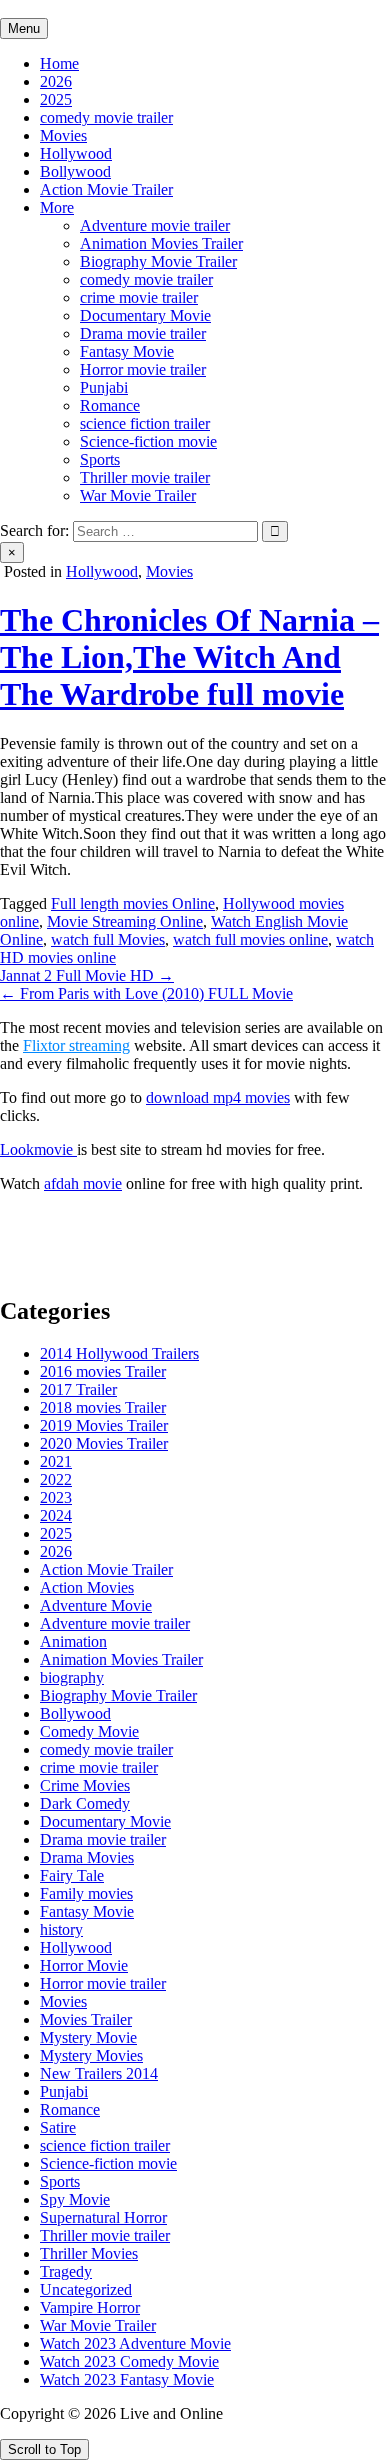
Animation (73, 1641)
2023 (56, 1497)
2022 (56, 1479)
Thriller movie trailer (145, 477)
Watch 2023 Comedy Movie (129, 2361)
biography (72, 1677)
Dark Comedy (85, 1803)
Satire (58, 2127)
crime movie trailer (139, 297)
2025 (56, 99)
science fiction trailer (145, 423)
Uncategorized (86, 2289)
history (61, 1929)
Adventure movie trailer (155, 225)
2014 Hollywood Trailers (119, 1353)
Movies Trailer (86, 2019)
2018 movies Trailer (103, 1407)
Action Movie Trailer (106, 189)
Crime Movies (85, 1785)
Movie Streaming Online (125, 921)
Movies (63, 135)
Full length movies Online (133, 903)
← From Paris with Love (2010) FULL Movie (146, 993)
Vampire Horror (90, 2307)
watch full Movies (108, 939)
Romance (110, 405)
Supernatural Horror (103, 2217)
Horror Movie (84, 1965)
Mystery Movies (91, 2055)
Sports (100, 459)
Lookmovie (38, 1149)
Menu (24, 28)
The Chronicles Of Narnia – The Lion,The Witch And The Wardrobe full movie (189, 657)
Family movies (86, 1893)
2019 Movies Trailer (104, 1425)
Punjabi (104, 387)
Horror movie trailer (143, 369)
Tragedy (66, 2271)
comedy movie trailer (106, 117)
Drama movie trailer (143, 333)
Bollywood (75, 171)
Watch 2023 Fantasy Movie (127, 2379)
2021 (56, 1461)
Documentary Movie (145, 315)
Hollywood (76, 153)
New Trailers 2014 (99, 2073)
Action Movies (87, 1587)
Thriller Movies (89, 2253)
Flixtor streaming (76, 1045)
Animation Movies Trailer (161, 243)
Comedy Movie (89, 1731)
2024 (56, 1515)
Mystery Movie (88, 2037)
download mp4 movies (218, 1097)
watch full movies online (250, 939)
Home (59, 63)
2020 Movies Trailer (104, 1443)
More (57, 207)
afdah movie (83, 1183)
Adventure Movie (96, 1605)
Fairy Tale (72, 1875)
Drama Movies (87, 1857)
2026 (56, 81)
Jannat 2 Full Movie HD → (87, 975)
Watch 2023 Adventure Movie (135, 2343)
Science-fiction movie (148, 441)
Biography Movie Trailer (158, 261)
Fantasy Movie (127, 351)
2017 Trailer (78, 1389)
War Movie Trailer (138, 495)
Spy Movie (75, 2199)
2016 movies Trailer (103, 1371)
